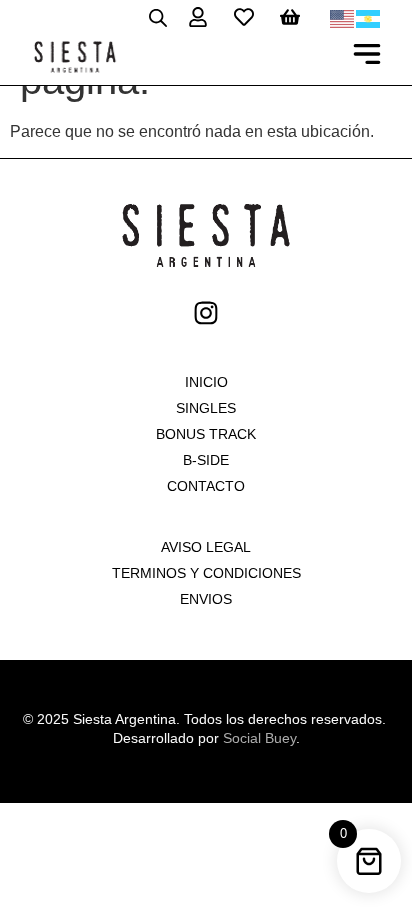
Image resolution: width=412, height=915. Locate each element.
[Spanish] (369, 17)
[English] (343, 17)
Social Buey (259, 738)
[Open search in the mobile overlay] (158, 17)
